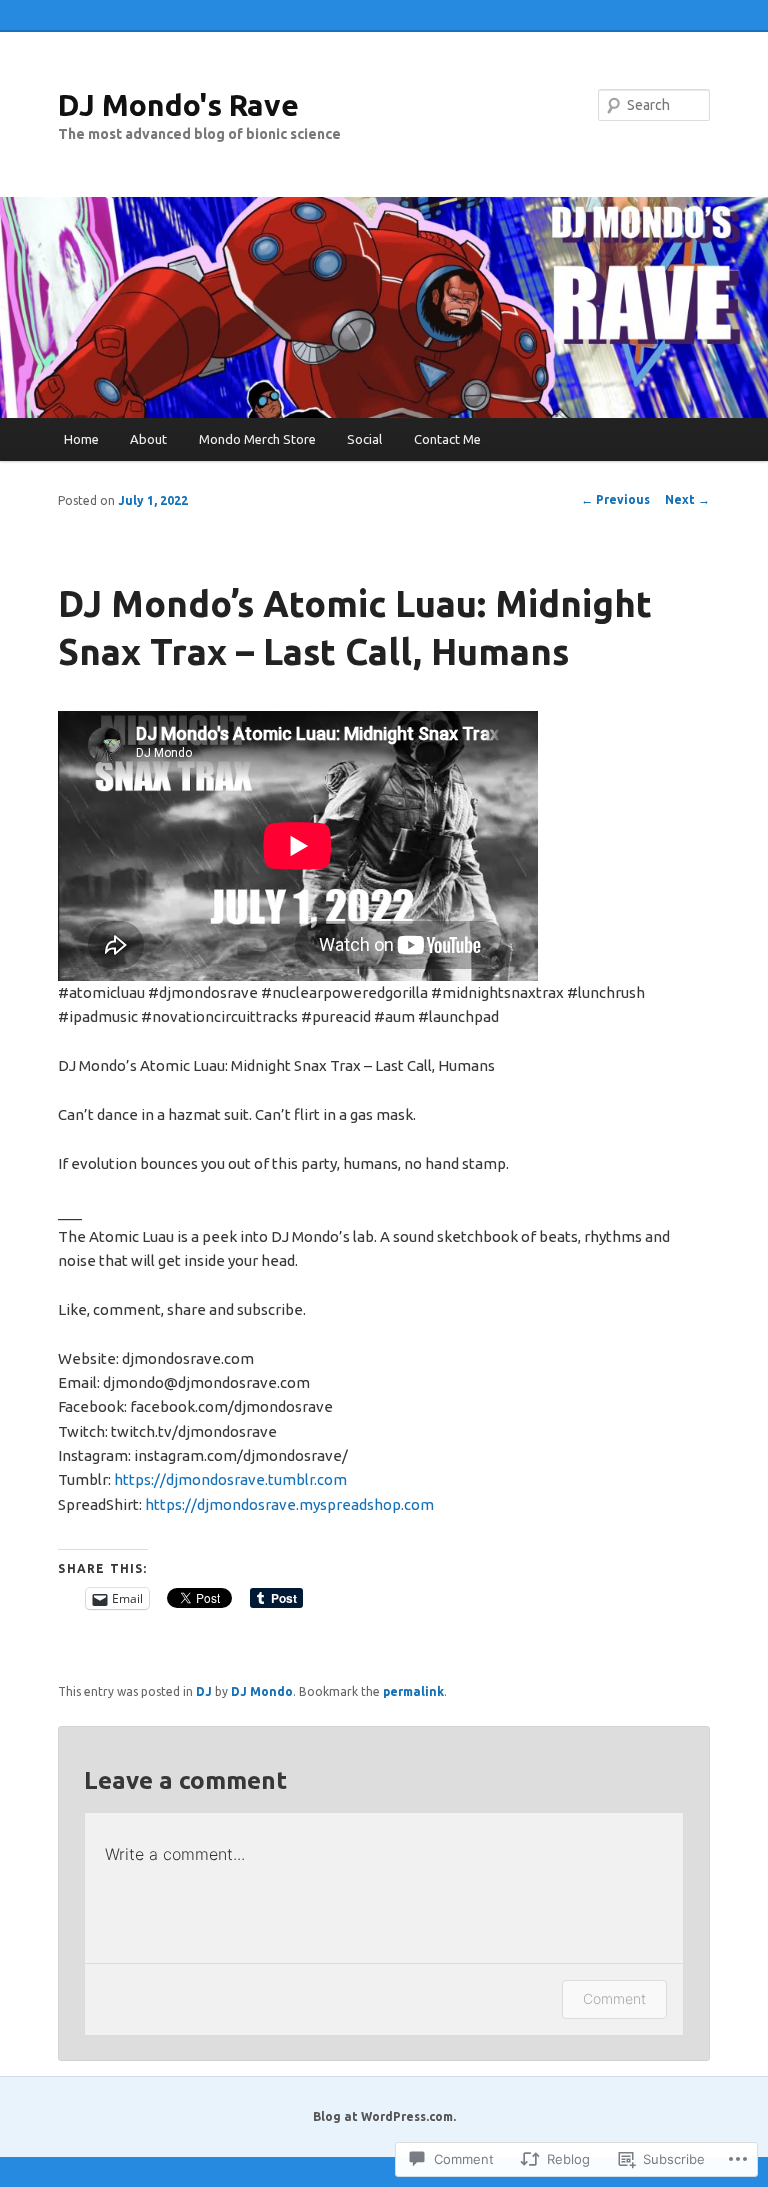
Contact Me (447, 439)
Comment (614, 1998)
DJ (204, 1691)
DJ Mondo (262, 1691)
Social (364, 439)
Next (687, 499)
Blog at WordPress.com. (384, 2116)
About (148, 439)
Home (81, 439)
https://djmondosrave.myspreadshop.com (289, 1504)
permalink (413, 1691)
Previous (615, 499)
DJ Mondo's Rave (178, 105)
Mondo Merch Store (257, 439)
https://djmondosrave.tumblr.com (230, 1479)
